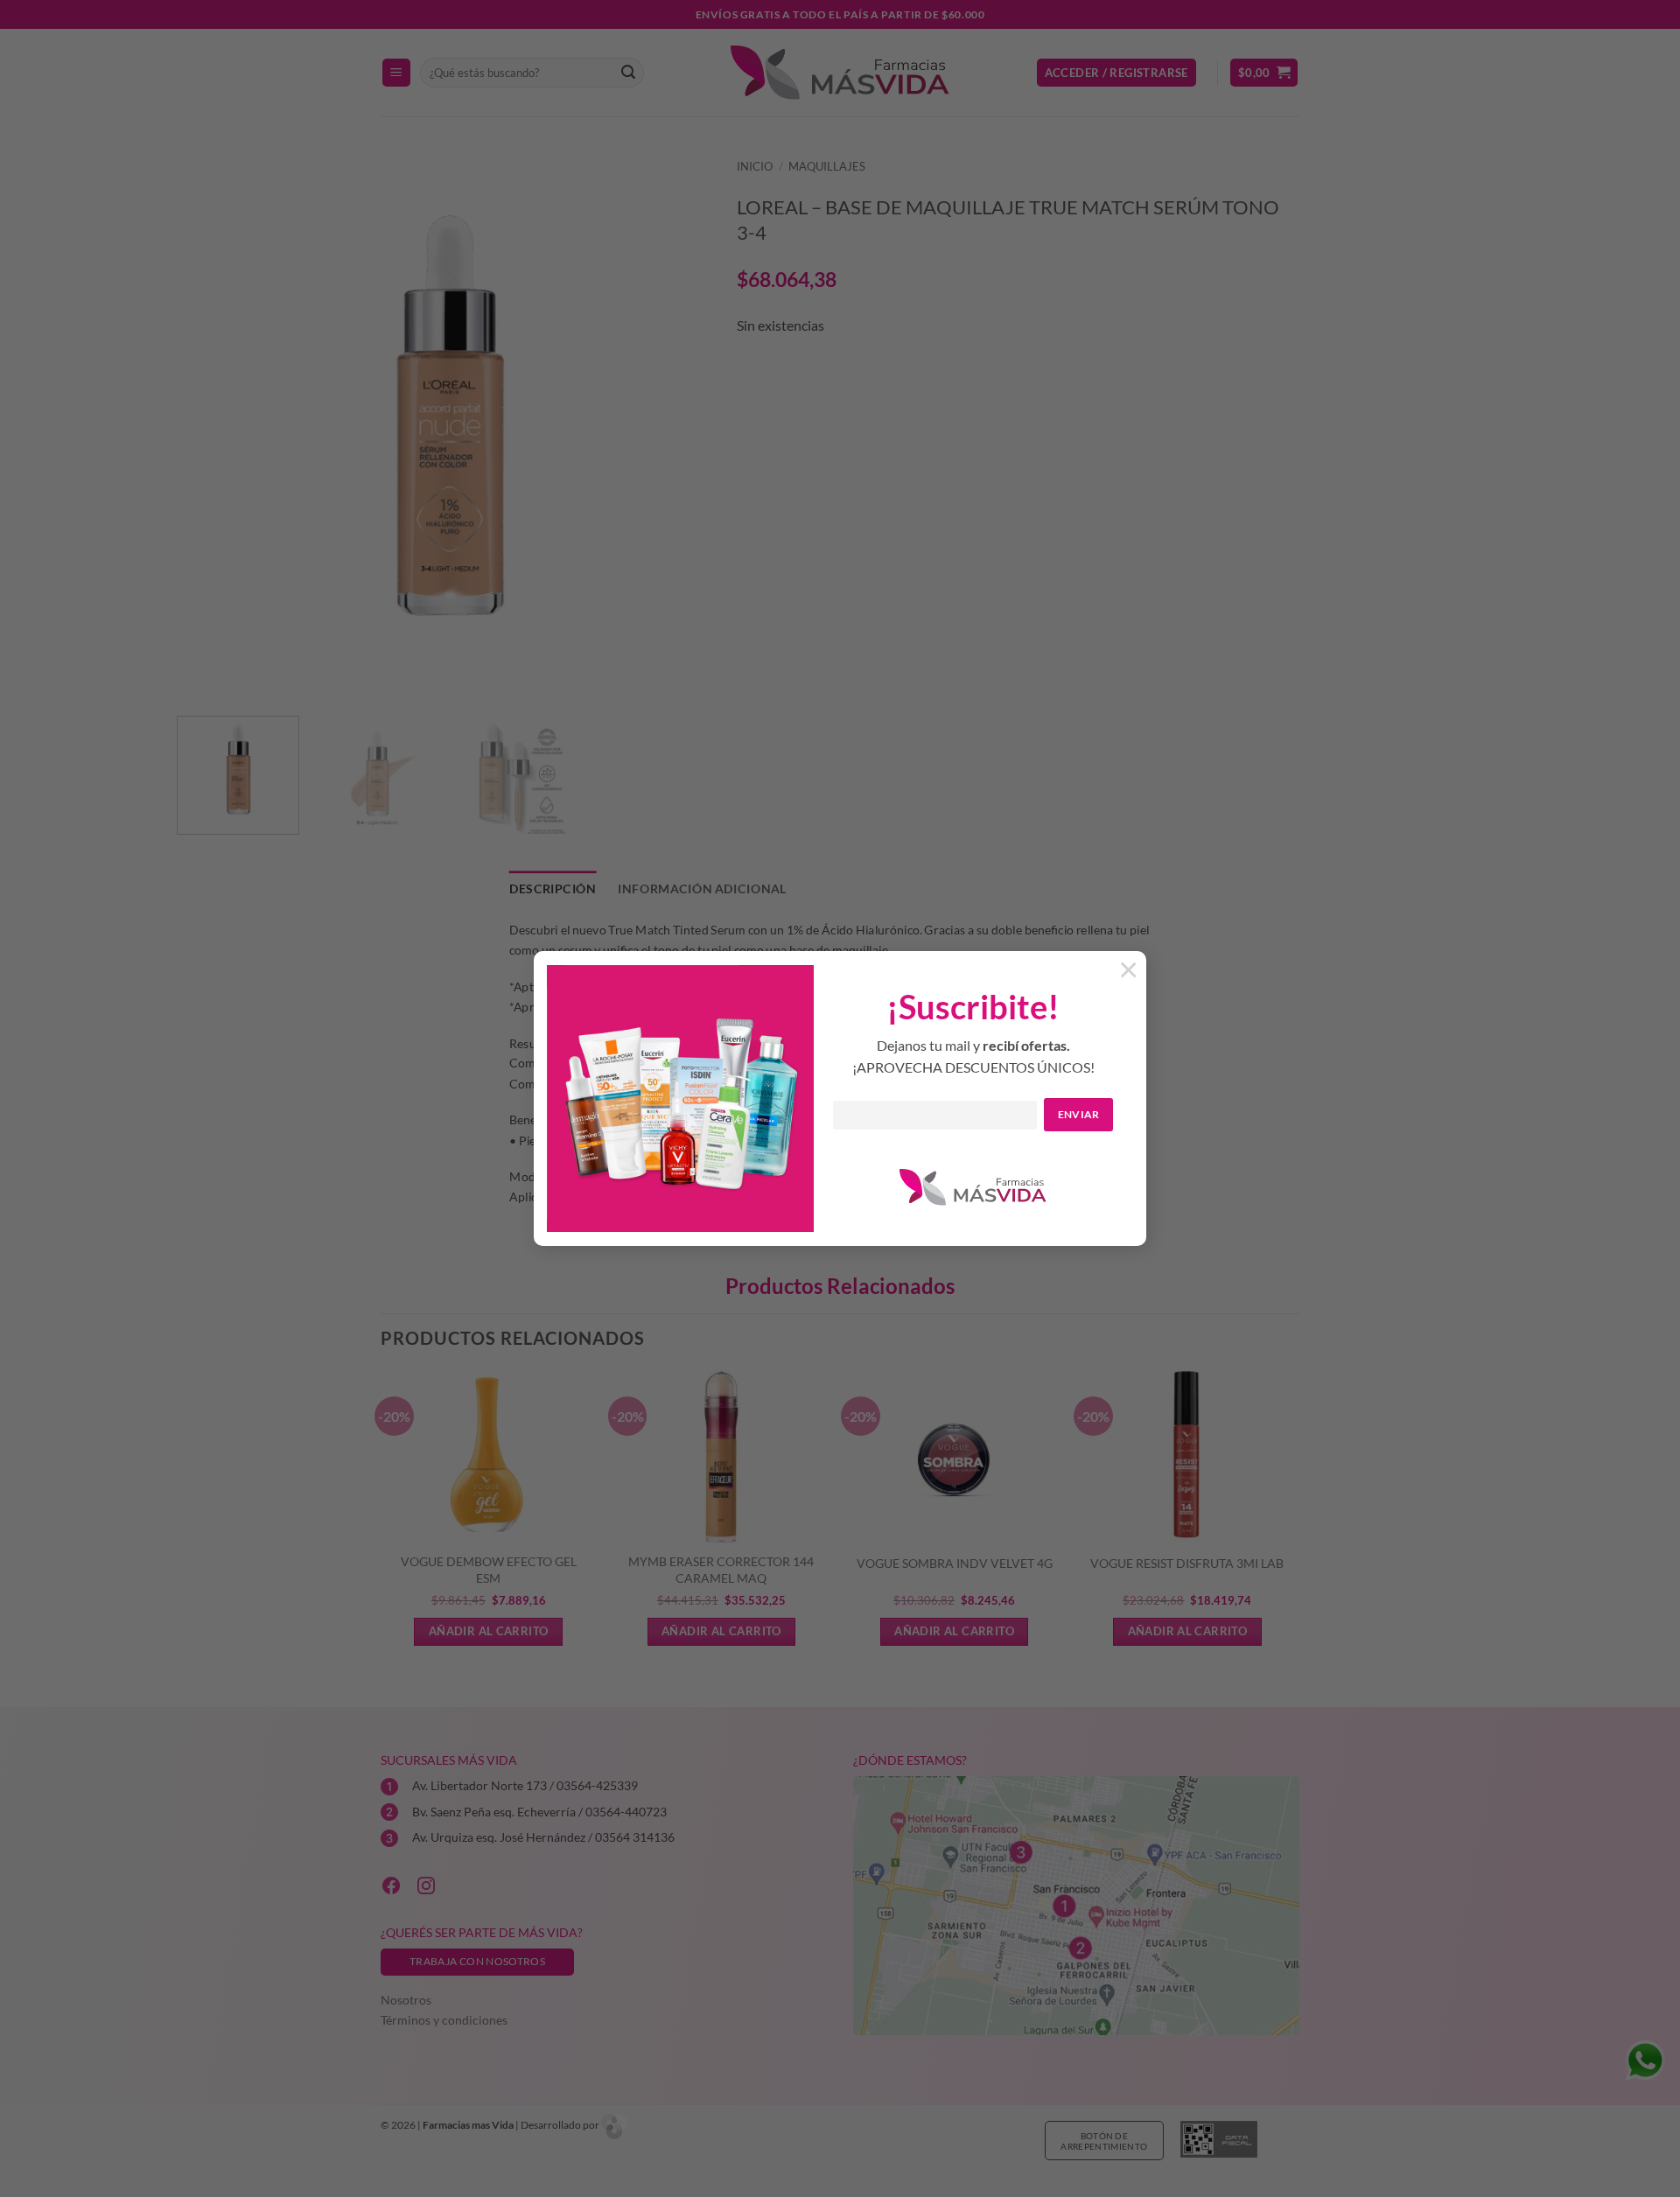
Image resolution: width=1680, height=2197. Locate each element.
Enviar (1079, 1114)
